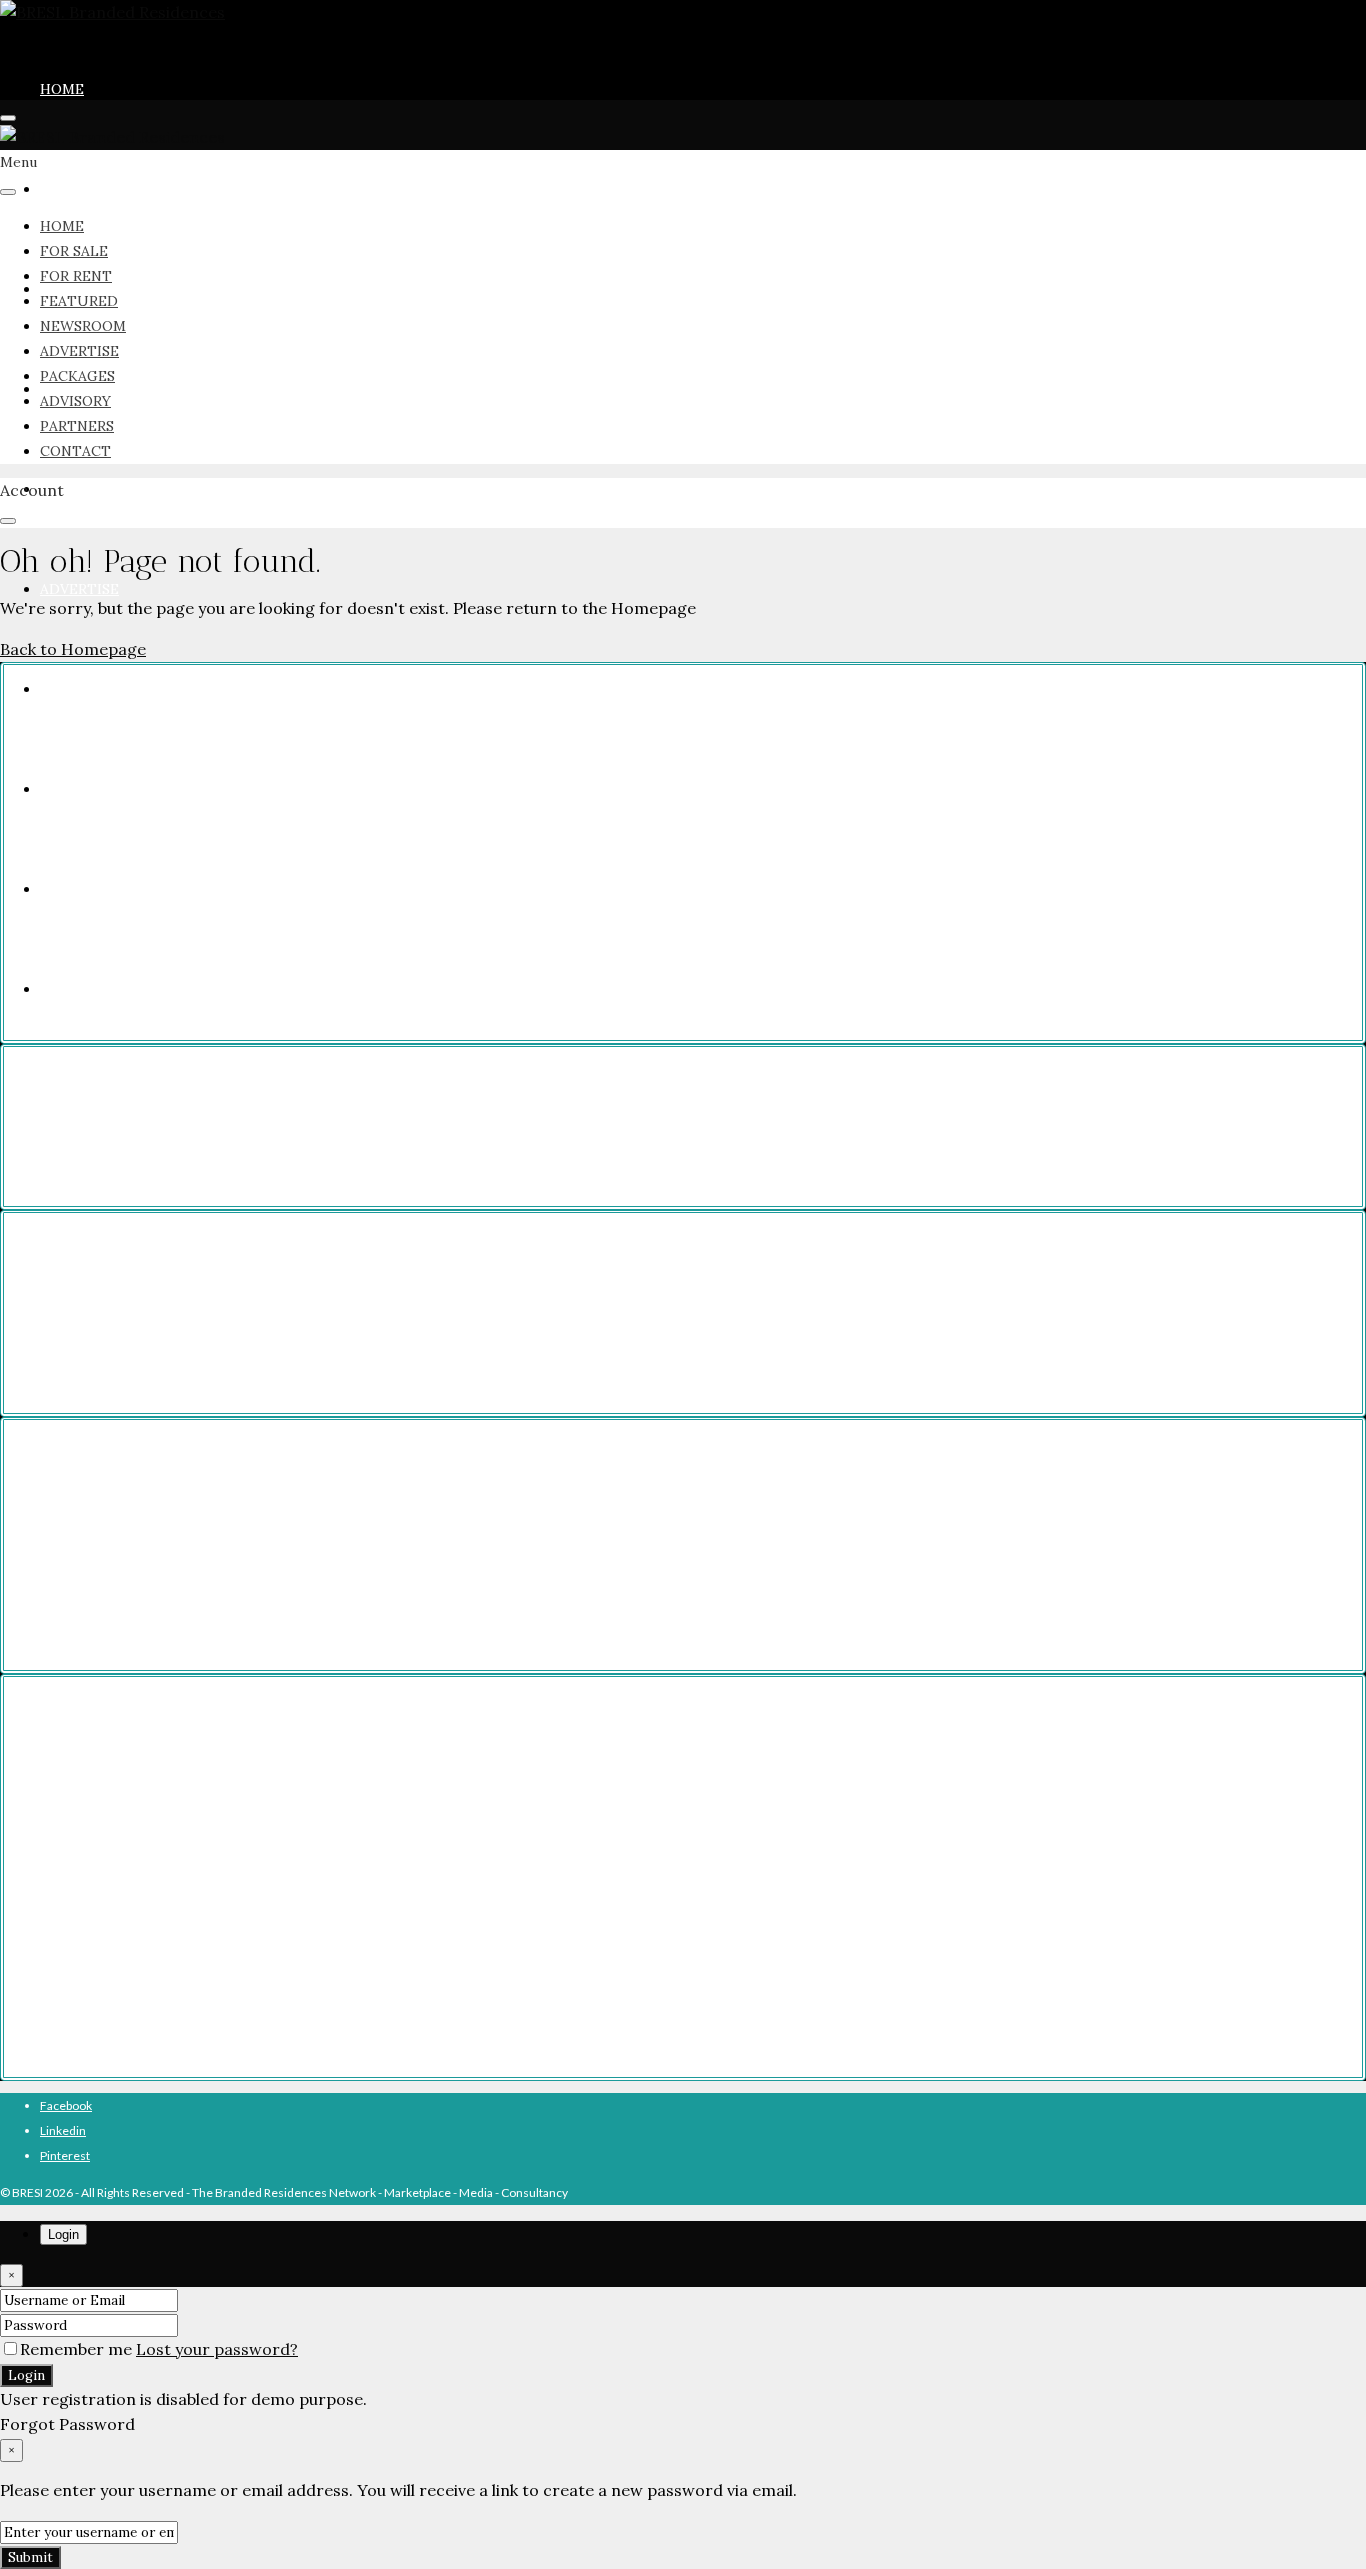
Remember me (78, 2349)
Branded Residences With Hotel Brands (180, 1897)
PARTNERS (77, 426)
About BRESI (106, 2022)
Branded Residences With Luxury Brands (184, 1922)
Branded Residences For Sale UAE (165, 1590)
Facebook (66, 2105)
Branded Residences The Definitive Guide (186, 1872)
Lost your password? (217, 2349)
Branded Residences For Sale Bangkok (176, 1308)
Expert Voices (110, 1972)
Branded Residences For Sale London (174, 1358)
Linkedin (63, 2130)
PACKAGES (77, 689)
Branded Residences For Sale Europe (173, 1515)
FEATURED (79, 301)
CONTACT (75, 451)
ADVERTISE (79, 589)
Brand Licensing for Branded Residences (183, 1797)
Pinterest (65, 2155)
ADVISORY (75, 401)
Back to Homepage (73, 649)
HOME (62, 89)
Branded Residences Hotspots (155, 1947)
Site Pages (101, 1151)
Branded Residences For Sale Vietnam (176, 1565)
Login (26, 2375)
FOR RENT (76, 276)
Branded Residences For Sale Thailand (176, 1540)
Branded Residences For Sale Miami (170, 1333)
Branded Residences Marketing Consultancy (193, 1822)
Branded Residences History (151, 1997)
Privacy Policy (110, 1101)
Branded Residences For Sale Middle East (185, 1615)
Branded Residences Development (167, 1772)
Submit (30, 2557)
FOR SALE (74, 189)
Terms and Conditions (133, 1126)
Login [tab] (63, 2234)
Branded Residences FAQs (146, 1847)
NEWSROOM (83, 489)
